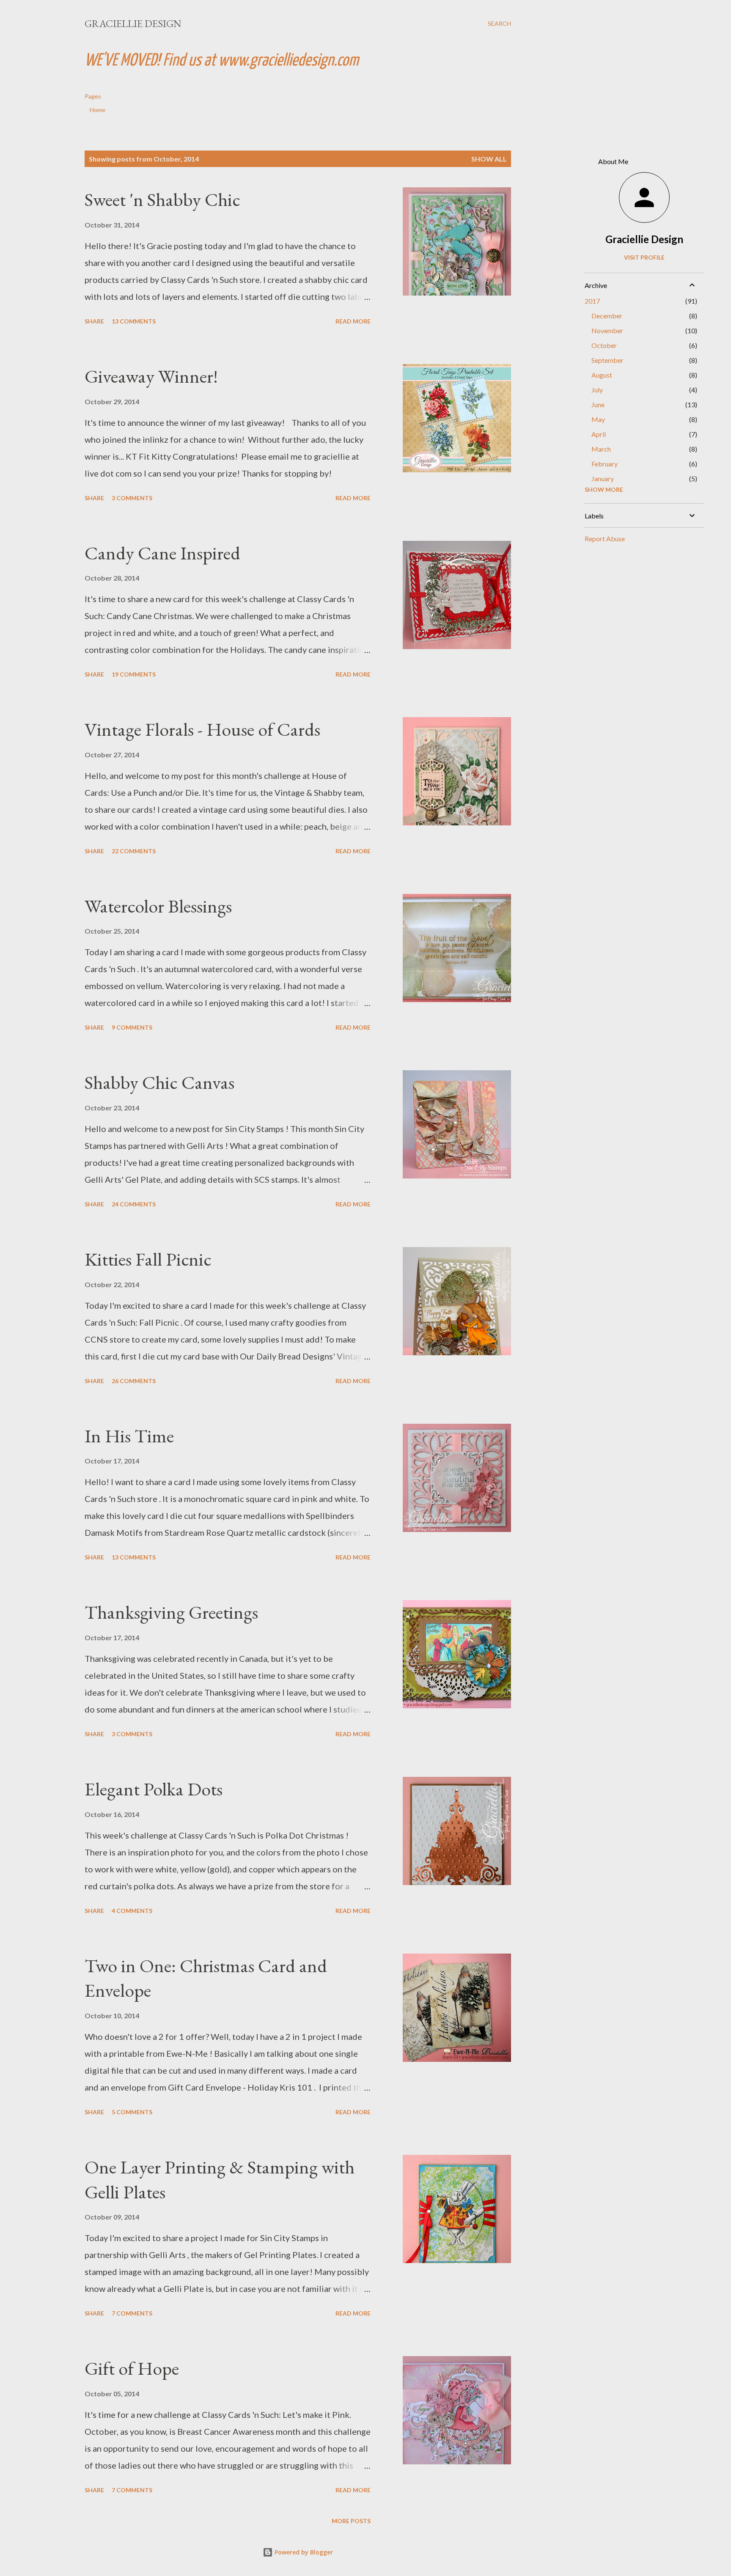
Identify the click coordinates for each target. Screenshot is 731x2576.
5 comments (132, 2112)
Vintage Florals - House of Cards (202, 729)
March (601, 449)
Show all (489, 159)
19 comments (134, 674)
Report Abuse (605, 538)
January (603, 478)
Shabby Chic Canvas (159, 1082)
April (599, 434)
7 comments (132, 2313)
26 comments (134, 1381)
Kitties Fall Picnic (148, 1259)
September (607, 360)
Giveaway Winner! (151, 376)
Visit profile (644, 257)
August (602, 375)
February (605, 464)
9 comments (132, 1027)
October (604, 345)
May (598, 419)
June (598, 404)
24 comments (134, 1204)
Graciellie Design (133, 23)
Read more (353, 321)
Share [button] (94, 321)
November (607, 330)
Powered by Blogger (303, 2552)
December (607, 316)
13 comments (134, 321)
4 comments (132, 1911)
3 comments (132, 498)
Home (98, 110)
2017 (592, 301)
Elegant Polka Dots (154, 1789)
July (597, 390)
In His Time (129, 1436)
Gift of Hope (132, 2368)
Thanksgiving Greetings (171, 1612)
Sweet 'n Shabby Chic (162, 199)
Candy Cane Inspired (162, 553)
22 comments (134, 851)
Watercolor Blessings (158, 906)
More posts (351, 2521)
